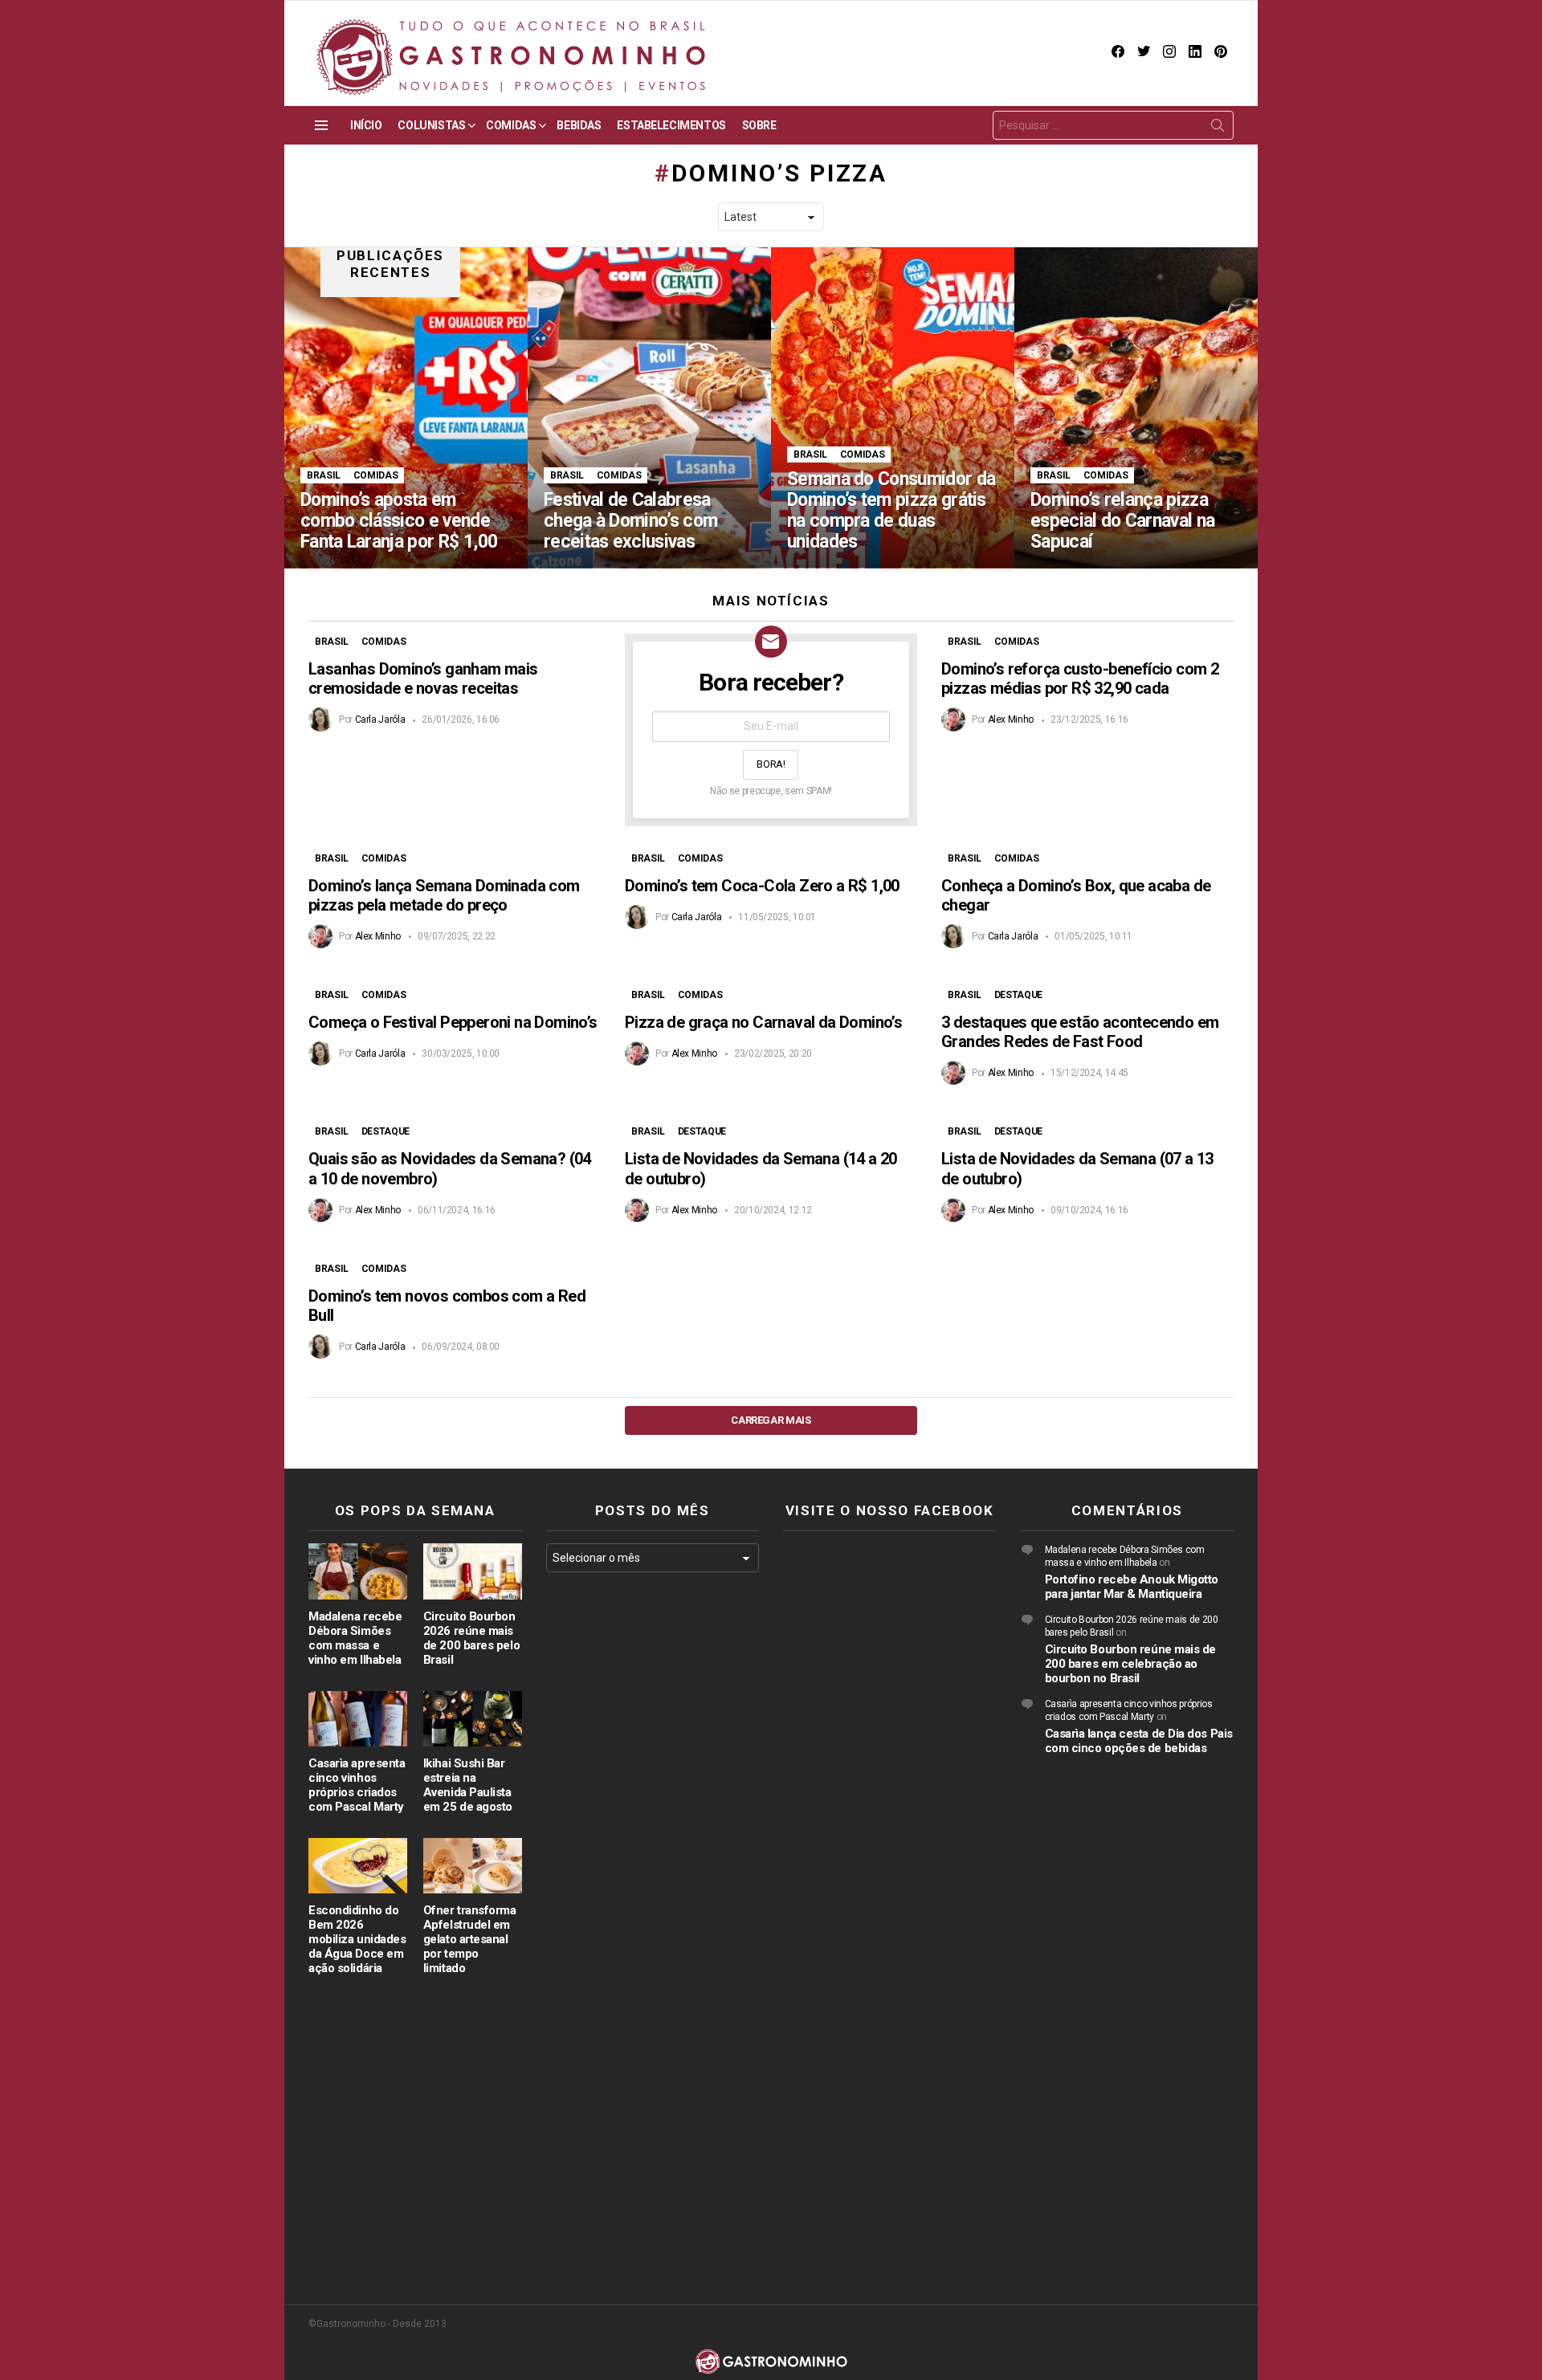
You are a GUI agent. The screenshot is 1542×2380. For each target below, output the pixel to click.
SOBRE (759, 125)
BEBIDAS (579, 125)
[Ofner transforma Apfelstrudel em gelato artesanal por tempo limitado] (473, 1866)
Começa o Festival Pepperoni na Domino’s (453, 1022)
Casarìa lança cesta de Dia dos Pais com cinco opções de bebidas (1139, 1741)
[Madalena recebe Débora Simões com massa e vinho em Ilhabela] (358, 1571)
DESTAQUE (1018, 995)
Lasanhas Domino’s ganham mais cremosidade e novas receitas (423, 679)
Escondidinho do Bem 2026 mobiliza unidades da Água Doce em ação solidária (357, 1939)
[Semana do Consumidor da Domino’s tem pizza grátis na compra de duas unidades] (893, 408)
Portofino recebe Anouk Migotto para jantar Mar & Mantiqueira (1132, 1587)
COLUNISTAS (431, 125)
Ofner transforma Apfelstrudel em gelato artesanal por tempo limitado (470, 1939)
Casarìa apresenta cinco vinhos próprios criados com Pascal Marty (357, 1785)
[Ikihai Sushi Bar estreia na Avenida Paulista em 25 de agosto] (473, 1719)
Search (1218, 128)
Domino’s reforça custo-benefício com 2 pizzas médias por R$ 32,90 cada (1080, 679)
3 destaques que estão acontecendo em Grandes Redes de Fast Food (1080, 1032)
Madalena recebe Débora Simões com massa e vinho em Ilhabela (355, 1638)
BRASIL (324, 475)
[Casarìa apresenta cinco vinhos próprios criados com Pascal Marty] (358, 1719)
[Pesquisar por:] (1113, 125)
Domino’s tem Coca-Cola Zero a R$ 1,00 (762, 886)
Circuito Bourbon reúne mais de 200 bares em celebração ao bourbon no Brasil (1131, 1664)
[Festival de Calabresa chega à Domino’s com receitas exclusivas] (649, 408)
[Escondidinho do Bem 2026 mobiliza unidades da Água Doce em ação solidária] (358, 1866)
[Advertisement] (653, 1847)
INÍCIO (366, 125)
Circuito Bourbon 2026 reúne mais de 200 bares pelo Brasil (471, 1638)
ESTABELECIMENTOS (671, 125)
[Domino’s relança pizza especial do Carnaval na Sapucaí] (1136, 408)
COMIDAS (511, 125)
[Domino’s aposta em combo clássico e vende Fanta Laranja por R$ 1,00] (406, 408)
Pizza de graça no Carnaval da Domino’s (763, 1022)
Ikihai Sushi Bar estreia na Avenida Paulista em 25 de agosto (468, 1785)
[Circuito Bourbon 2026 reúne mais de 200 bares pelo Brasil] (473, 1571)
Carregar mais (771, 1420)
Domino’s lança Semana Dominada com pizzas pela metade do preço (444, 895)
